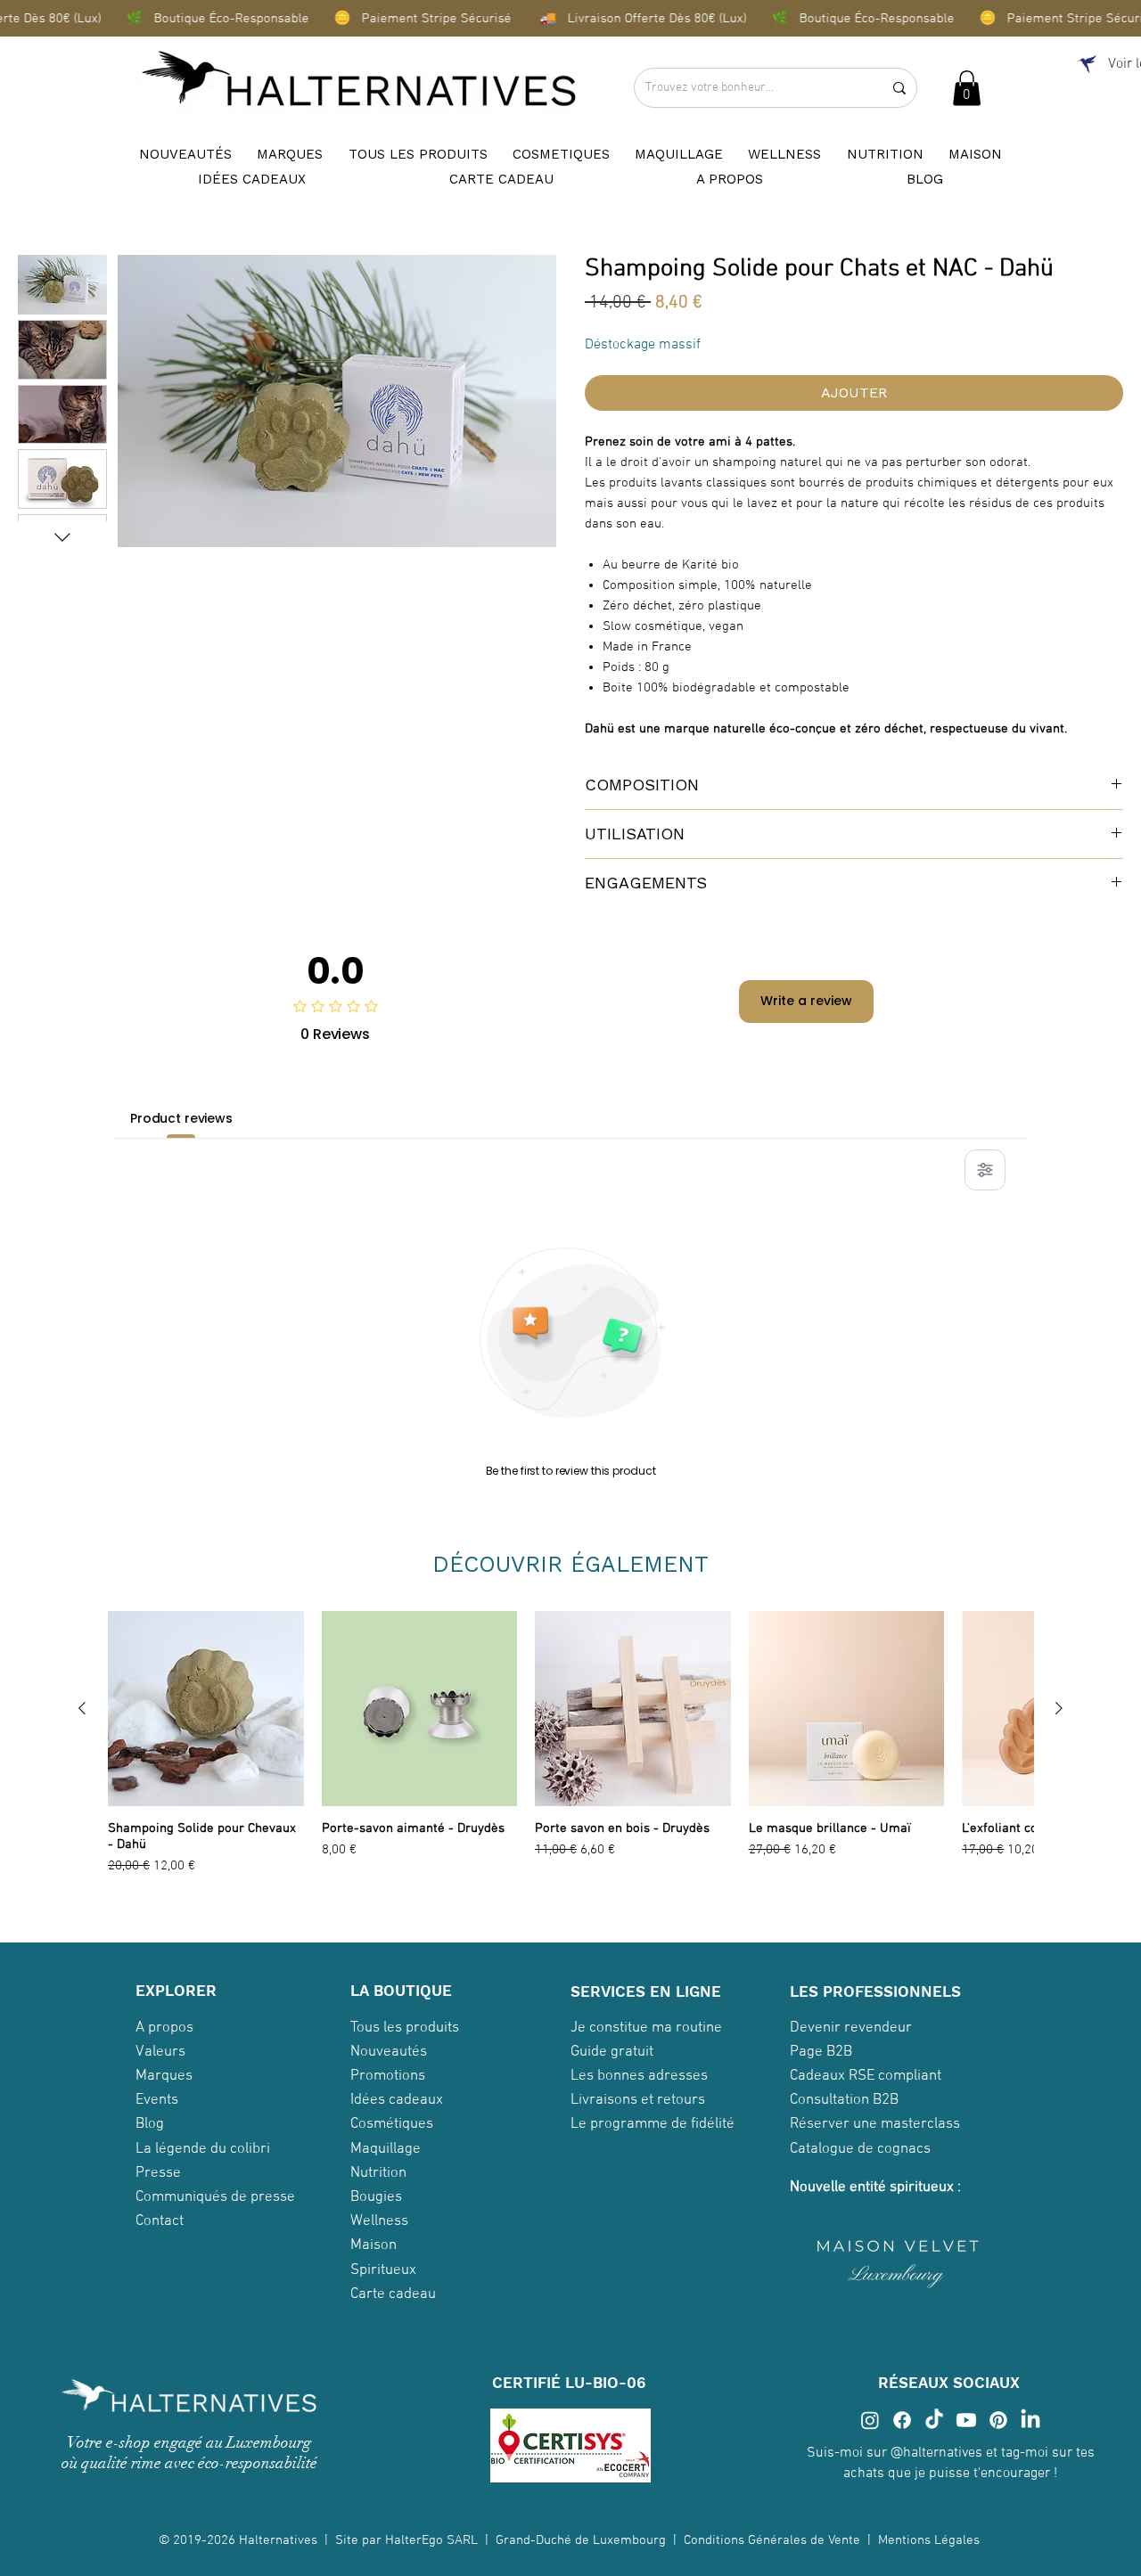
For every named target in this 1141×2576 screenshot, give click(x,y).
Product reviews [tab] (181, 1118)
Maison (373, 2245)
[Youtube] (966, 2420)
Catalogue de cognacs (860, 2149)
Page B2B (821, 2052)
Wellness (379, 2221)
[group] (570, 1755)
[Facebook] (902, 2420)
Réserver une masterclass (875, 2124)
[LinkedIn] (1030, 2420)
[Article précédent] (82, 1708)
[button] (967, 88)
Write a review (806, 1001)
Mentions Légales (931, 2540)
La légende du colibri (203, 2149)
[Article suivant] (1059, 1708)
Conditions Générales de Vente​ (772, 2540)
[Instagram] (870, 2420)
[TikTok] (934, 2420)
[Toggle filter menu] (985, 1170)
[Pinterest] (998, 2420)
